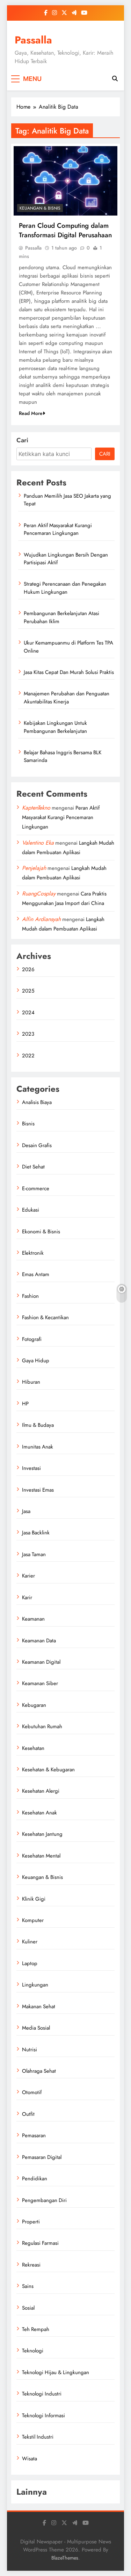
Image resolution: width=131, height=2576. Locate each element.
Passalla (33, 40)
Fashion (30, 1296)
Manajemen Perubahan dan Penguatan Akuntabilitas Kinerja (67, 697)
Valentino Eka (38, 843)
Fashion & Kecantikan (45, 1317)
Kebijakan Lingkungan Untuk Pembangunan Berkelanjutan (55, 727)
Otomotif (32, 2092)
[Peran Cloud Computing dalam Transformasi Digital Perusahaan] (65, 181)
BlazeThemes (65, 2558)
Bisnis (28, 1124)
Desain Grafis (37, 1145)
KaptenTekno (36, 808)
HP (25, 1404)
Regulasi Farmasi (40, 2243)
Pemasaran (34, 2135)
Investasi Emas (38, 1490)
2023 (28, 1034)
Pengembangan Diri (44, 2200)
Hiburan (31, 1382)
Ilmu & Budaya (38, 1425)
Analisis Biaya (37, 1102)
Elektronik (33, 1253)
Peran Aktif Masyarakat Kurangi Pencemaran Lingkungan (58, 529)
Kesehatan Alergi (41, 1791)
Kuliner (30, 1942)
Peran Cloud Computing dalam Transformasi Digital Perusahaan (65, 230)
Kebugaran (34, 1705)
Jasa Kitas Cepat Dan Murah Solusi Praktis (69, 672)
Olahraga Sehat (39, 2071)
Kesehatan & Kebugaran (48, 1770)
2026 (28, 969)
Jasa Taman (34, 1554)
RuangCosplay (39, 894)
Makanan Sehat (39, 2006)
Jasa (26, 1511)
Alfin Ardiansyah (41, 919)
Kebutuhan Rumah (42, 1726)
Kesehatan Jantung (42, 1834)
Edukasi (31, 1210)
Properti (31, 2222)
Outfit (28, 2114)
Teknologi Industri (42, 2394)
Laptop (30, 1963)
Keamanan (33, 1619)
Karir (27, 1597)
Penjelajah (34, 868)
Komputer (33, 1920)
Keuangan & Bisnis (40, 208)
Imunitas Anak (38, 1447)
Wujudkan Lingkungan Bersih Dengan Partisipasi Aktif (66, 559)
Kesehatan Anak (39, 1813)
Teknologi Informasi (43, 2415)
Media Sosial (36, 2028)
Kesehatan (33, 1748)
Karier (28, 1576)
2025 (28, 991)
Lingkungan (35, 1985)
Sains (28, 2286)
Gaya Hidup (36, 1361)
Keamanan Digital (41, 1662)
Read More (31, 413)
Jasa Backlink (36, 1533)
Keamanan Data (39, 1641)
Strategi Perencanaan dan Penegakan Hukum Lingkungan (65, 588)
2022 (28, 1056)
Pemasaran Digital (42, 2157)
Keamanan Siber (40, 1683)
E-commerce (36, 1188)
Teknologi (33, 2351)
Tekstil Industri (38, 2437)
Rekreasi (31, 2265)
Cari (22, 440)
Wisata (30, 2459)
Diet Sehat (33, 1167)
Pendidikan (35, 2179)
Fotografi (32, 1339)
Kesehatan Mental (41, 1856)
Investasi (31, 1468)
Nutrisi (30, 2050)
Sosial (28, 2308)
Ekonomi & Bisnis (41, 1232)
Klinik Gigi (34, 1899)
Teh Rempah (36, 2329)
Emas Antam (36, 1274)
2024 (28, 1013)
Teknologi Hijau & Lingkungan (56, 2372)
